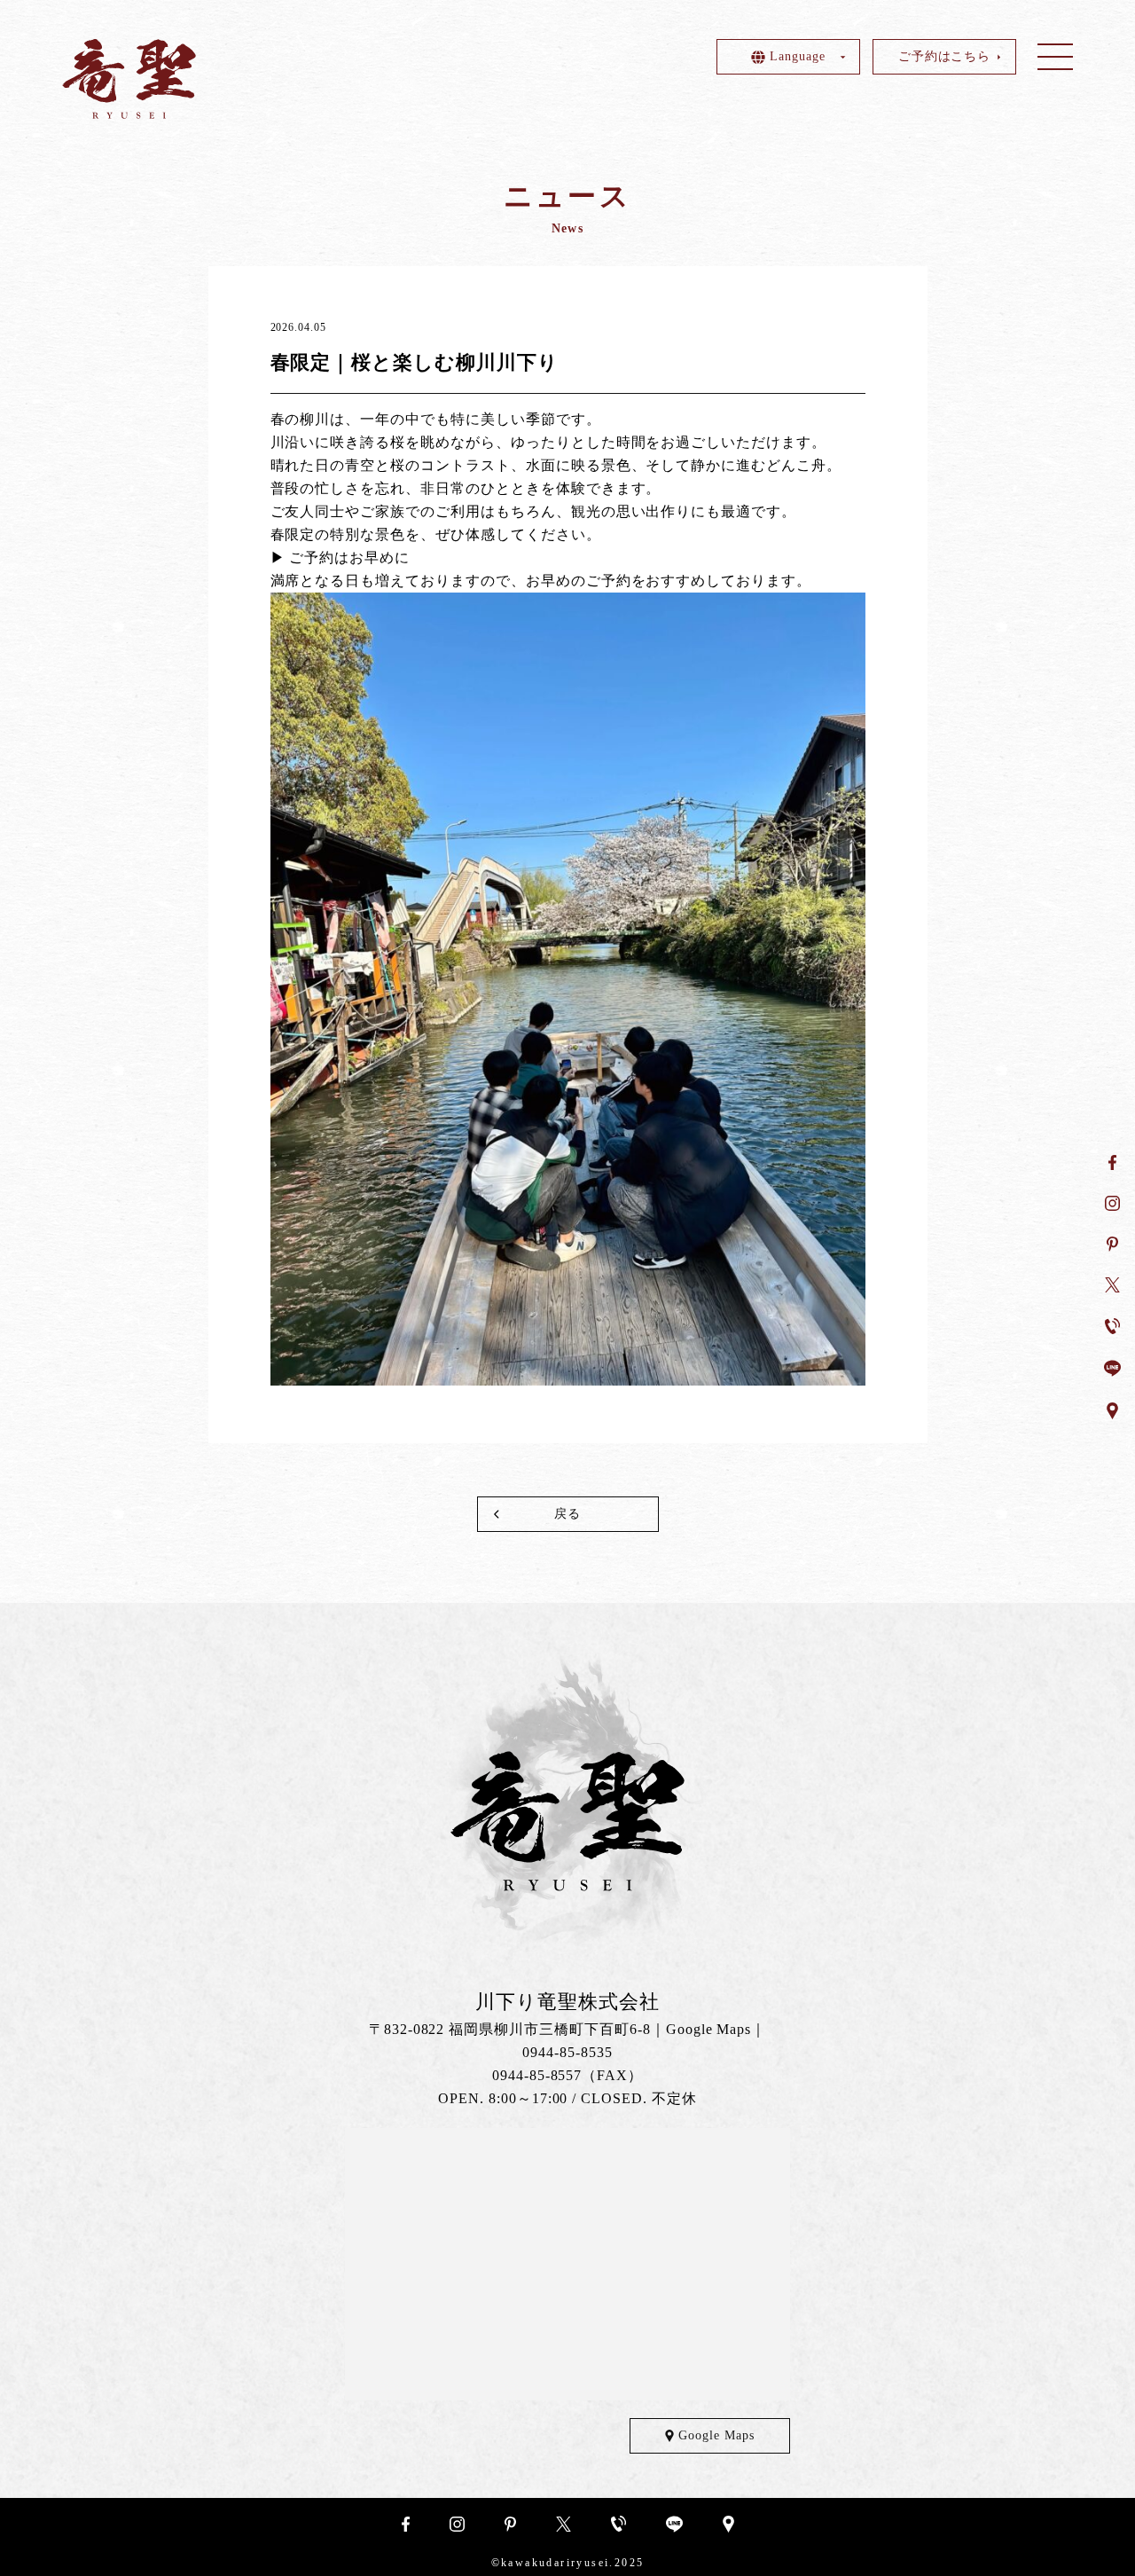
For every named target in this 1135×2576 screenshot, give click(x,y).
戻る (567, 1514)
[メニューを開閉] (1055, 57)
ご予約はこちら (945, 56)
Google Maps (709, 2029)
